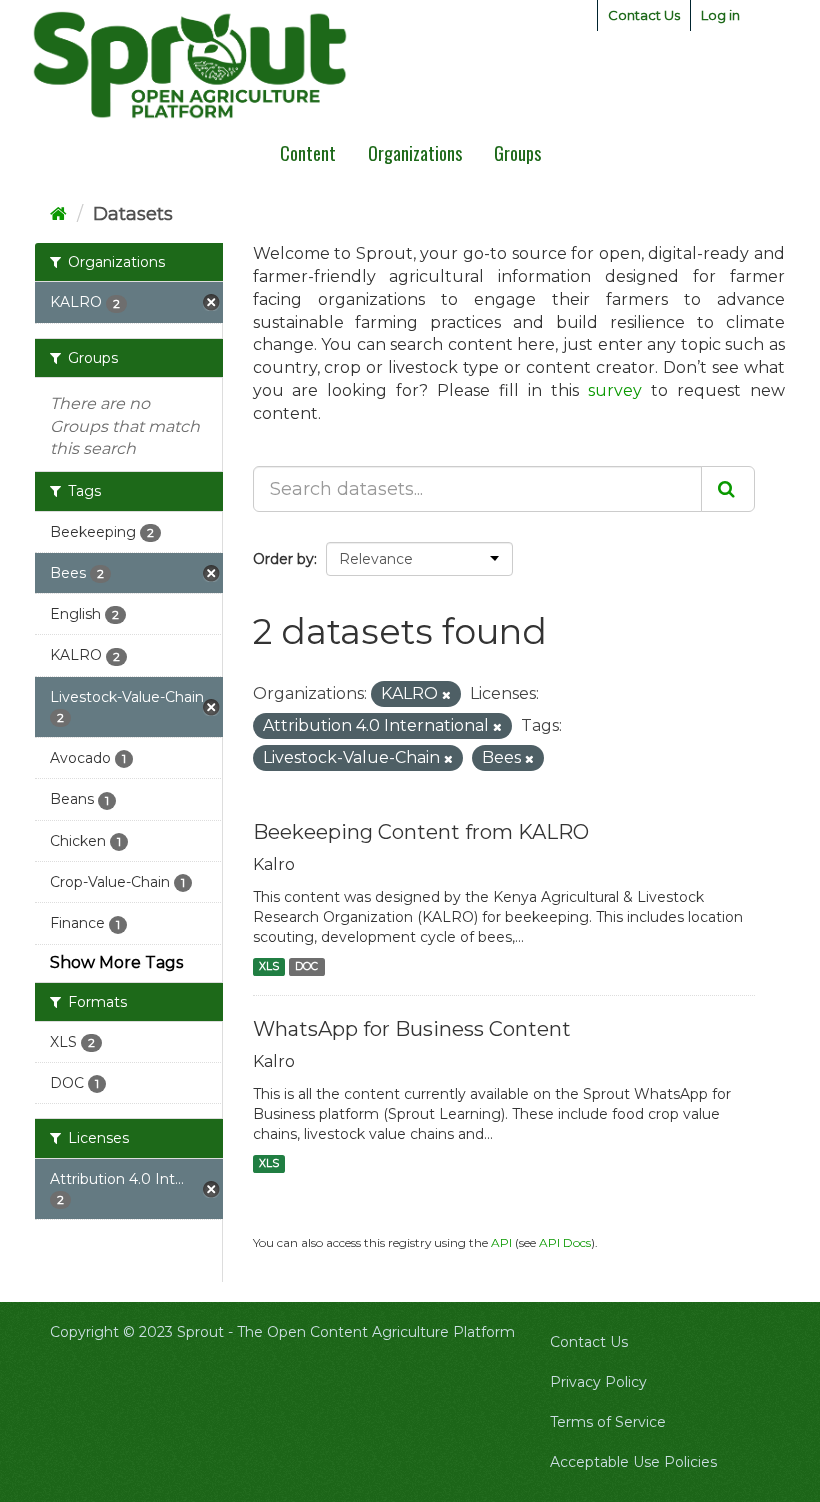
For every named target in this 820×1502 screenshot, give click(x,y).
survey (615, 390)
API (501, 1242)
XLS (269, 966)
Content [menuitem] (308, 153)
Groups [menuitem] (517, 153)
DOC (306, 966)
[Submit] (728, 489)
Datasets (133, 214)
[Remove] (446, 695)
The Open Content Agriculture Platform (376, 1332)
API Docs (565, 1242)
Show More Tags (116, 962)
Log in (720, 15)
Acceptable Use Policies (633, 1462)
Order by (283, 559)
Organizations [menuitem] (415, 153)
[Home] (58, 214)
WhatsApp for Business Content (412, 1029)
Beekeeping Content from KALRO (421, 832)
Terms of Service (608, 1422)
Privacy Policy (598, 1382)
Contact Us (644, 15)
